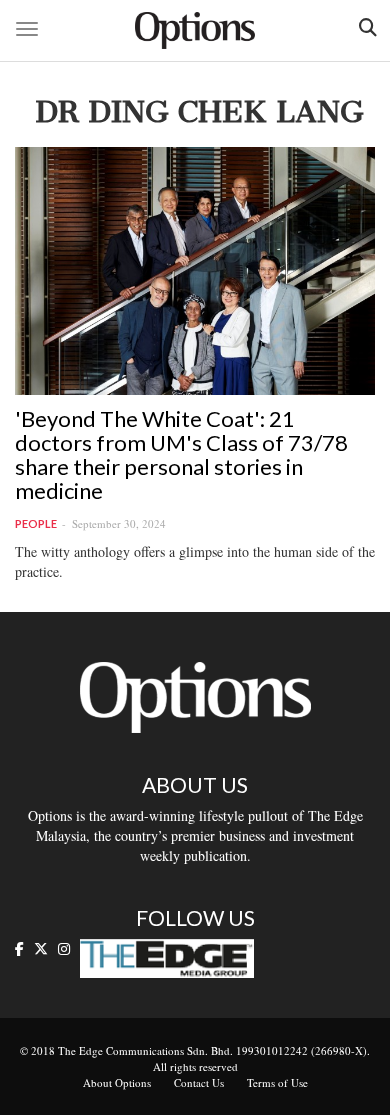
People (36, 523)
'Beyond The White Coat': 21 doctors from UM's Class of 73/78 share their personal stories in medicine (181, 455)
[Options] (195, 30)
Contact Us (199, 1082)
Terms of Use (277, 1082)
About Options (117, 1082)
